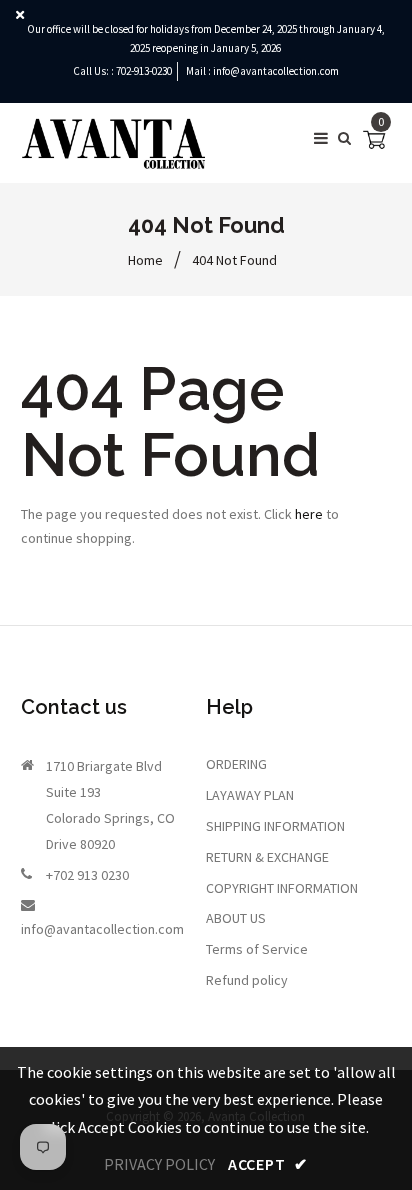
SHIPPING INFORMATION (275, 826)
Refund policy (247, 980)
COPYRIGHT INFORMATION (282, 888)
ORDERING (236, 764)
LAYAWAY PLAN (250, 795)
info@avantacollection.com (276, 71)
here (309, 514)
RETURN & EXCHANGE (267, 857)
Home (145, 260)
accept (268, 1164)
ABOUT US (236, 918)
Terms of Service (257, 949)
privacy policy (159, 1164)
